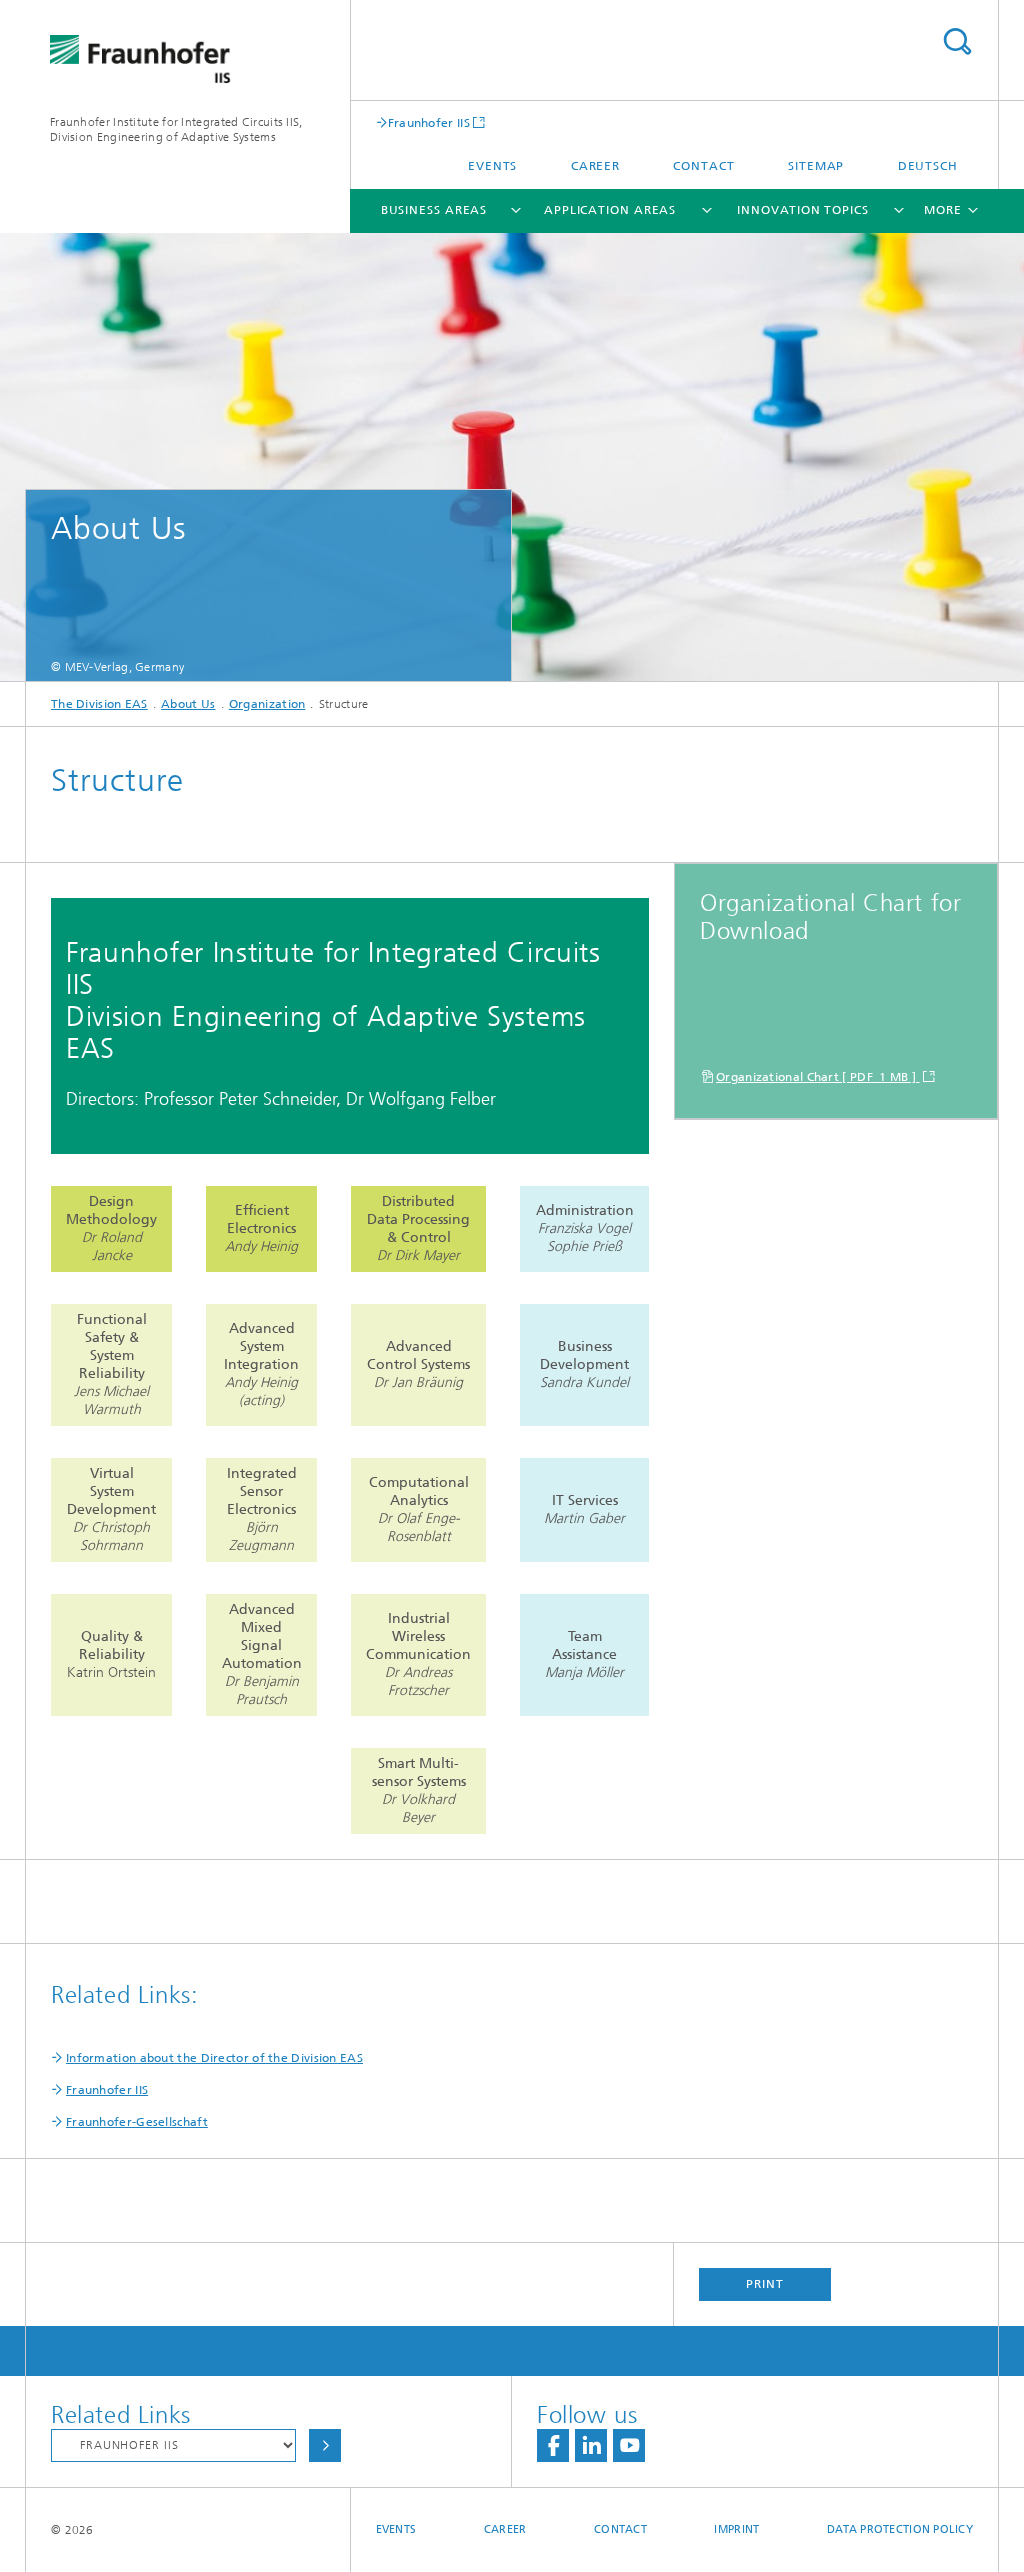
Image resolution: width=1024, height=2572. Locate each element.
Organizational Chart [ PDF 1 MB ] (818, 1077)
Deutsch (928, 166)
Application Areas (610, 210)
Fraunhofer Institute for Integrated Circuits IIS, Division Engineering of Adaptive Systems (176, 129)
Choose (325, 2445)
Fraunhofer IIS (429, 122)
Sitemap (816, 166)
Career (595, 166)
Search (957, 41)
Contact (703, 166)
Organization (267, 704)
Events (492, 166)
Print (765, 2284)
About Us (188, 704)
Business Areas (434, 210)
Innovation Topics (802, 210)
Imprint (736, 2529)
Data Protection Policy (900, 2529)
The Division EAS (99, 704)
